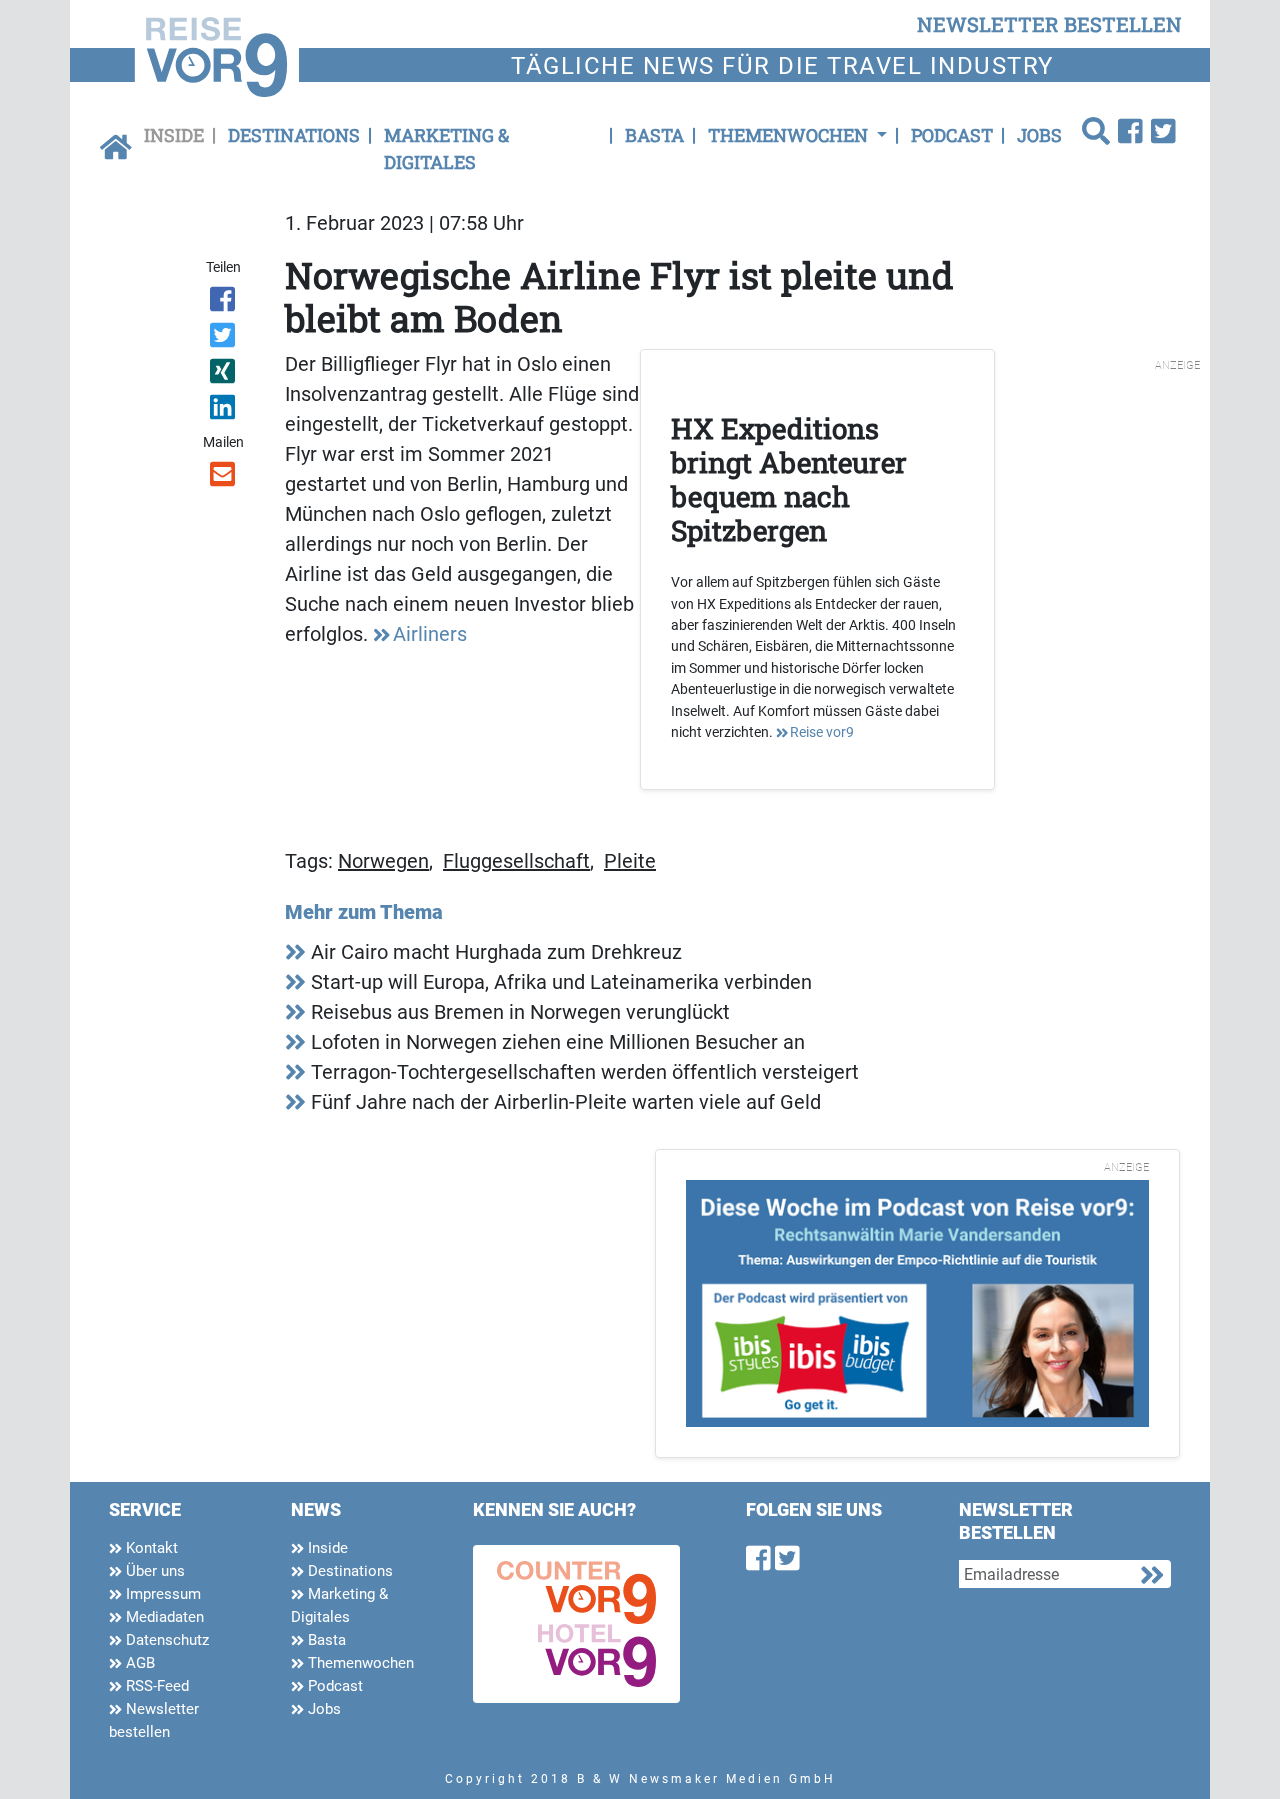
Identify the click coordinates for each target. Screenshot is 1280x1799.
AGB (138, 1663)
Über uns (153, 1571)
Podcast (952, 135)
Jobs (1039, 135)
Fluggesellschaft (516, 861)
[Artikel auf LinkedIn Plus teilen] (224, 411)
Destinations (294, 135)
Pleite (630, 861)
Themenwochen (359, 1663)
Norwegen (383, 861)
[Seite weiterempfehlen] (224, 478)
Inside (174, 135)
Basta (654, 135)
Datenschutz (165, 1640)
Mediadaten (163, 1617)
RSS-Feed (155, 1686)
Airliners (430, 634)
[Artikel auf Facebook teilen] (224, 303)
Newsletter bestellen (154, 1720)
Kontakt (150, 1548)
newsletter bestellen (1049, 24)
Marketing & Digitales (446, 148)
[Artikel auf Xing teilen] (224, 375)
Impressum (161, 1594)
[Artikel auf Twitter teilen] (224, 339)
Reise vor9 (822, 732)
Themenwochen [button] (790, 135)
